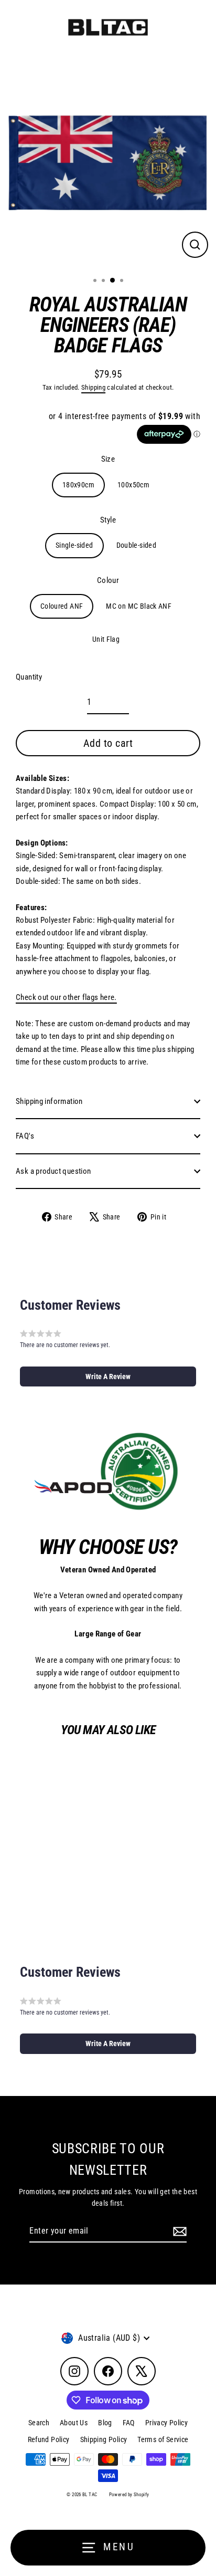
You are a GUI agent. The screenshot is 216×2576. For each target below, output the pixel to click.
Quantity (29, 677)
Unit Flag (106, 639)
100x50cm (133, 485)
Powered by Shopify (129, 2495)
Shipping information (49, 1101)
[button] (108, 1376)
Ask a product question (53, 1171)
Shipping (93, 387)
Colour (108, 580)
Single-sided (74, 545)
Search (39, 2423)
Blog (105, 2423)
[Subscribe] (178, 2231)
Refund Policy (49, 2439)
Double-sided (137, 545)
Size (108, 459)
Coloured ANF (62, 606)
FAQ (129, 2423)
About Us (74, 2423)
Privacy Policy (166, 2423)
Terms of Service (163, 2439)
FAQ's (25, 1136)
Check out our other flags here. (66, 997)
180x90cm (78, 485)
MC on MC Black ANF (139, 606)
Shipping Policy (104, 2439)
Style (108, 520)
